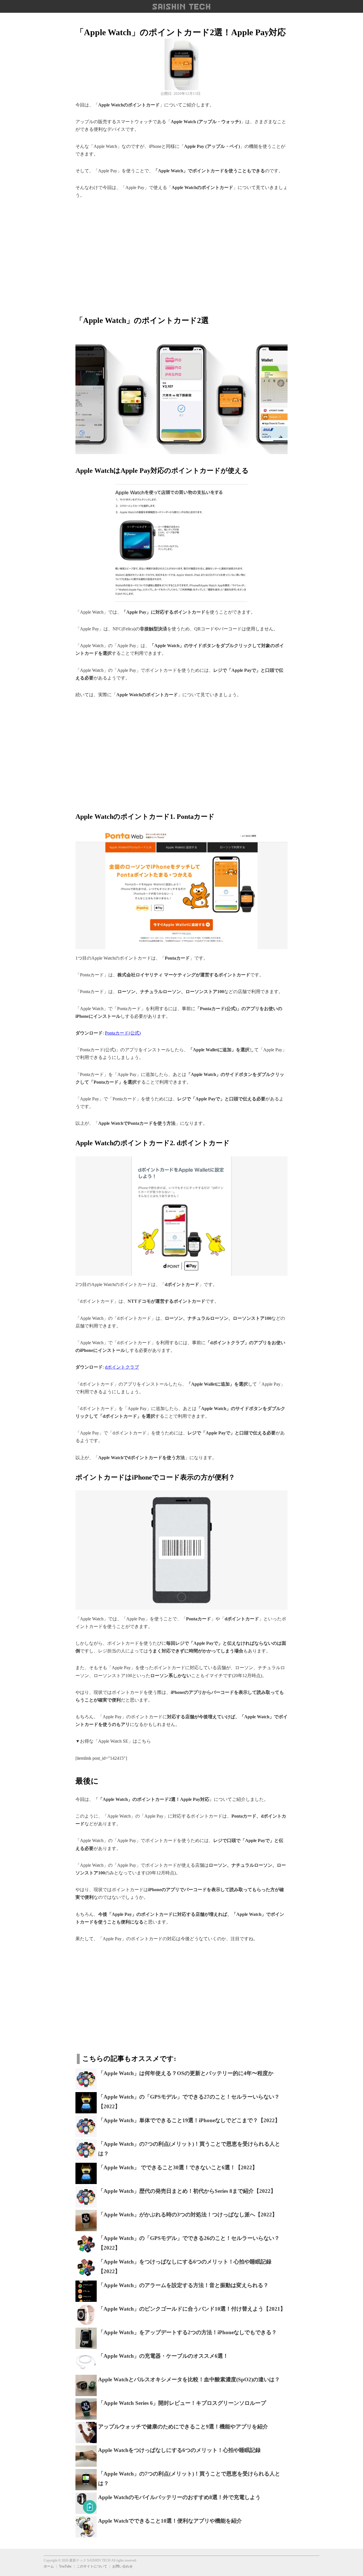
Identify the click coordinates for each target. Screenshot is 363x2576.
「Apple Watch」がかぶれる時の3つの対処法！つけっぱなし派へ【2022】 (188, 2215)
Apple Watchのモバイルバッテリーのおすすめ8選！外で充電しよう (179, 2497)
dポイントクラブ (122, 1367)
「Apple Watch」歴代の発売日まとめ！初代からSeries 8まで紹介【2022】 (187, 2191)
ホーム (49, 2566)
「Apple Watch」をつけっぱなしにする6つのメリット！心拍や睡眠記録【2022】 (185, 2267)
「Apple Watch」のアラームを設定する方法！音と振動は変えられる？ (183, 2285)
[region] (181, 253)
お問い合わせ (123, 2566)
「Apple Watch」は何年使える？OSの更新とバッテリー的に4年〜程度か (186, 2073)
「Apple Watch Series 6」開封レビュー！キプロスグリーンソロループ (182, 2403)
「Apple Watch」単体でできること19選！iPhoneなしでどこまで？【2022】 (189, 2120)
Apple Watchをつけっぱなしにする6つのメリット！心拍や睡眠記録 (179, 2450)
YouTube (65, 2566)
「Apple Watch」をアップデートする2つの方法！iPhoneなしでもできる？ (187, 2332)
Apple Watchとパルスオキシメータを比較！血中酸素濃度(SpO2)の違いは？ (189, 2379)
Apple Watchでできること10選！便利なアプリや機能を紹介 (170, 2521)
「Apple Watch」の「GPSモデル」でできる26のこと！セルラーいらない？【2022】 (189, 2243)
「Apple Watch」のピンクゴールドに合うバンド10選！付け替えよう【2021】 (192, 2309)
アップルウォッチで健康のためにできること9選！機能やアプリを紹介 (183, 2427)
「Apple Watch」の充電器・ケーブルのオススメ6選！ (163, 2356)
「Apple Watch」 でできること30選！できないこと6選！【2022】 (178, 2167)
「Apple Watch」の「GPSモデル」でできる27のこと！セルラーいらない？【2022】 (189, 2102)
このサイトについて (92, 2566)
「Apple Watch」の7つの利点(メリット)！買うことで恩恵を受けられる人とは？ (189, 2149)
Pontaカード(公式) (123, 1033)
